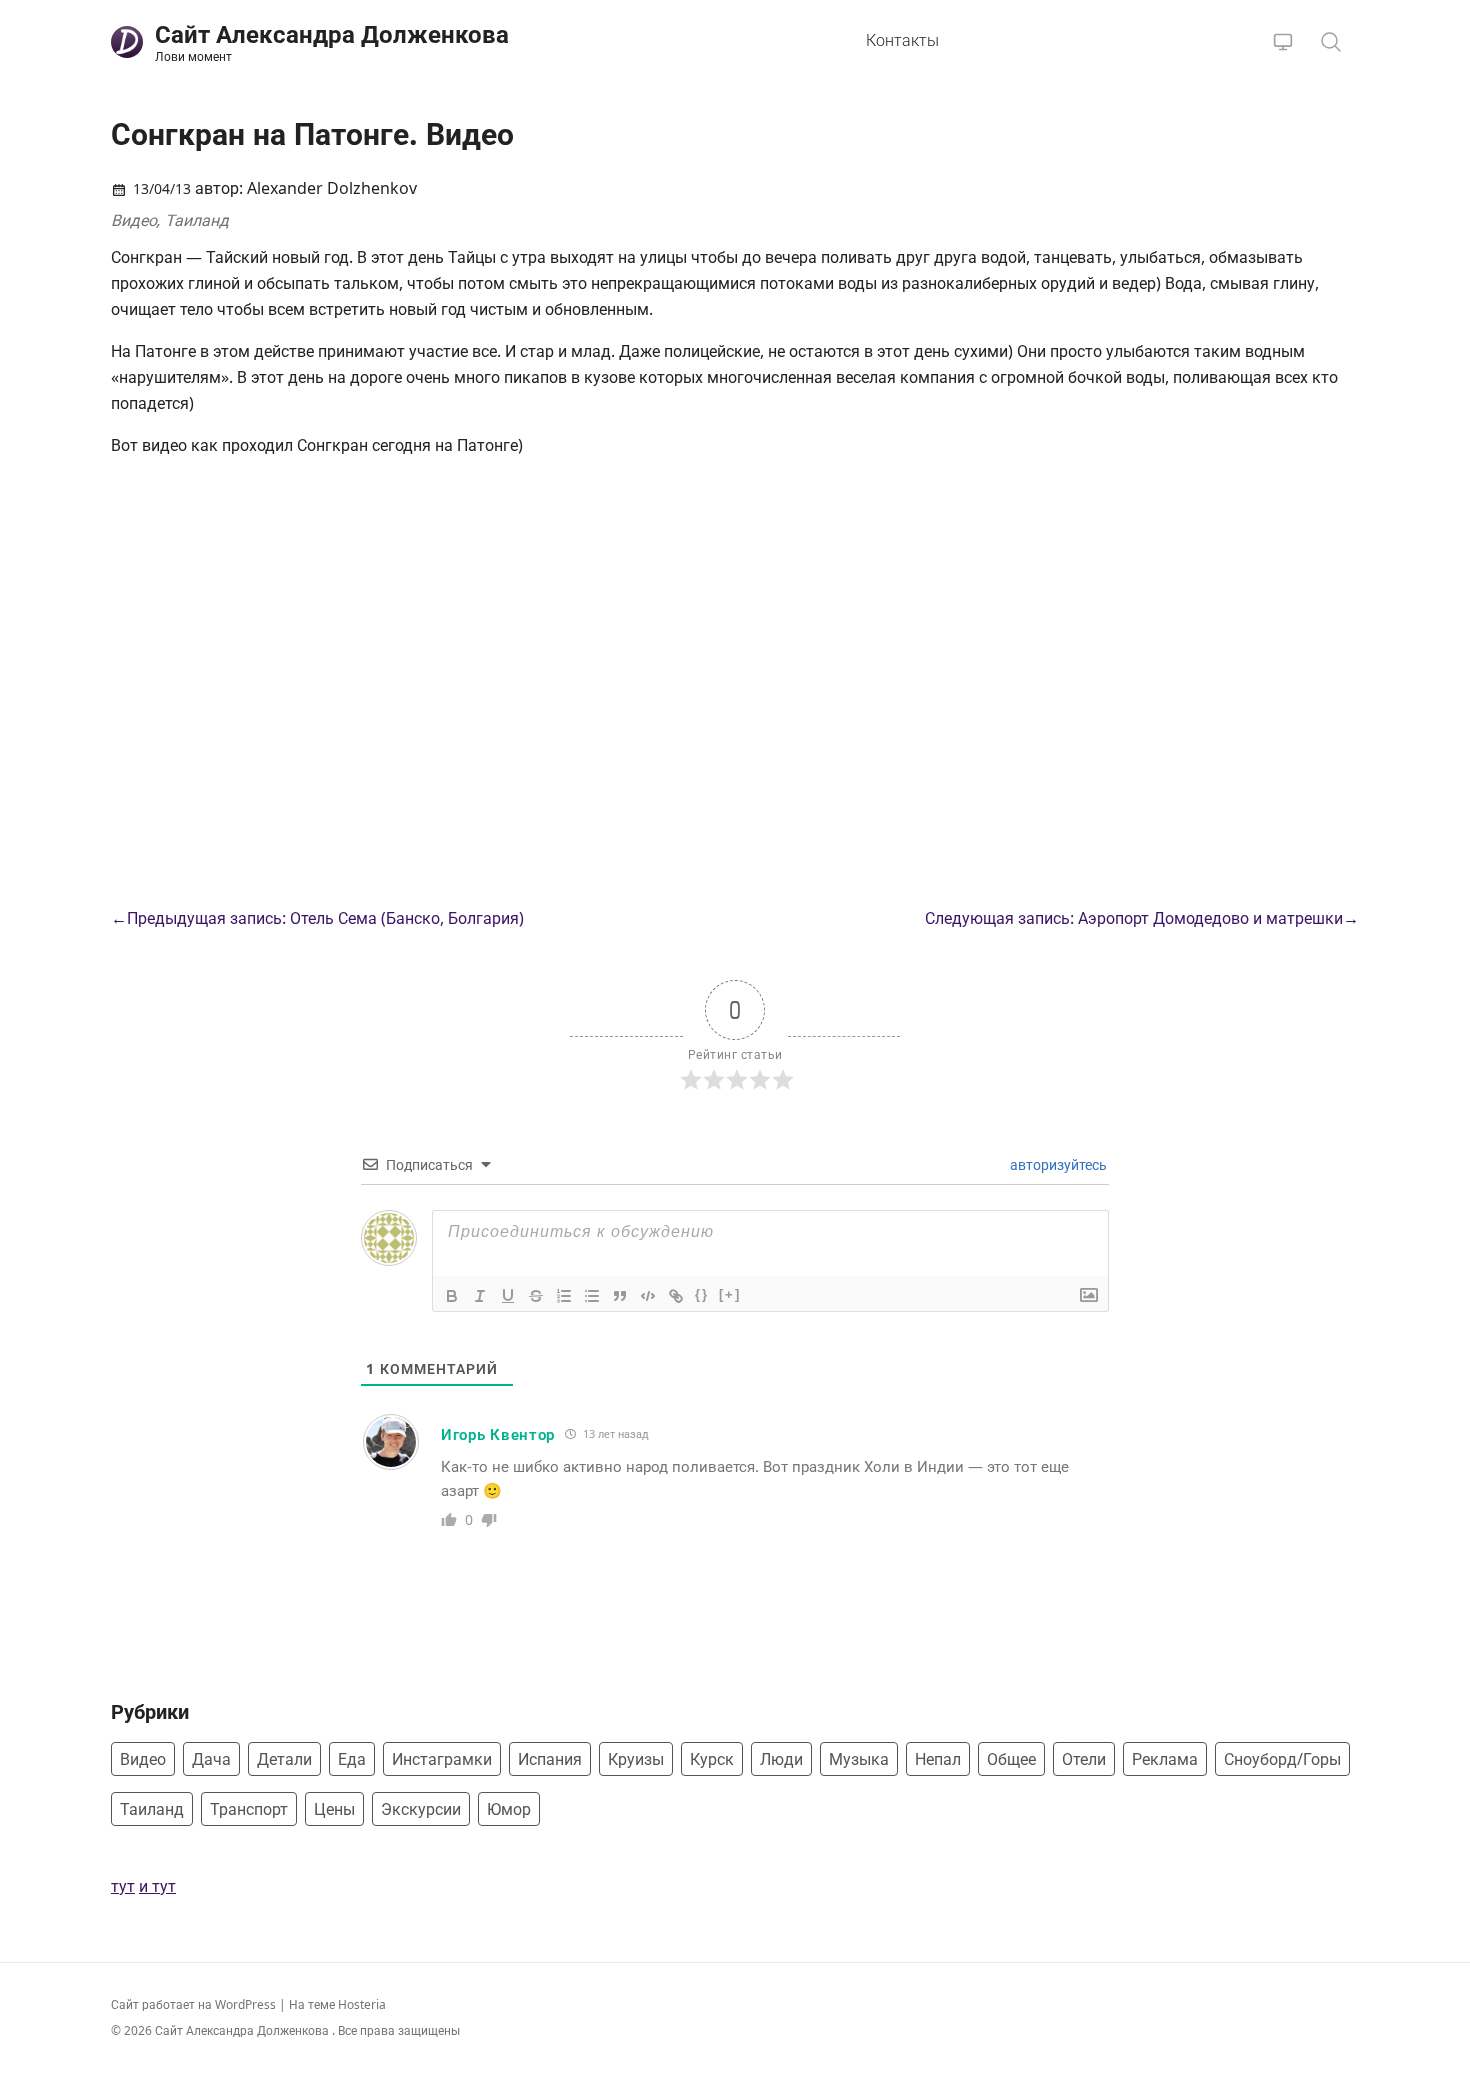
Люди (781, 1759)
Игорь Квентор (498, 1434)
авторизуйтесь (1056, 1164)
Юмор (509, 1809)
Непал (938, 1759)
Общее (1011, 1759)
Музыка (859, 1759)
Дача (211, 1759)
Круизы (636, 1759)
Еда (352, 1759)
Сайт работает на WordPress (195, 2004)
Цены (334, 1809)
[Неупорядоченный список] (592, 1296)
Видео (134, 220)
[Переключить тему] (1283, 42)
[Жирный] (452, 1296)
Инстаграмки (442, 1759)
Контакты (902, 40)
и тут (157, 1886)
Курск (712, 1759)
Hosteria (362, 2004)
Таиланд (197, 220)
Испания (550, 1759)
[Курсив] (480, 1296)
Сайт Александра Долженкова (243, 2030)
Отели (1084, 1759)
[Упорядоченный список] (564, 1296)
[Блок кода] (648, 1296)
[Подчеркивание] (508, 1296)
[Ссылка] (676, 1296)
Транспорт (249, 1809)
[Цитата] (620, 1296)
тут (123, 1886)
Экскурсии (421, 1809)
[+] (730, 1294)
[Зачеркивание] (536, 1296)
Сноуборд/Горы (1282, 1759)
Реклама (1165, 1759)
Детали (284, 1759)
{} (702, 1294)
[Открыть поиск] (1331, 42)
